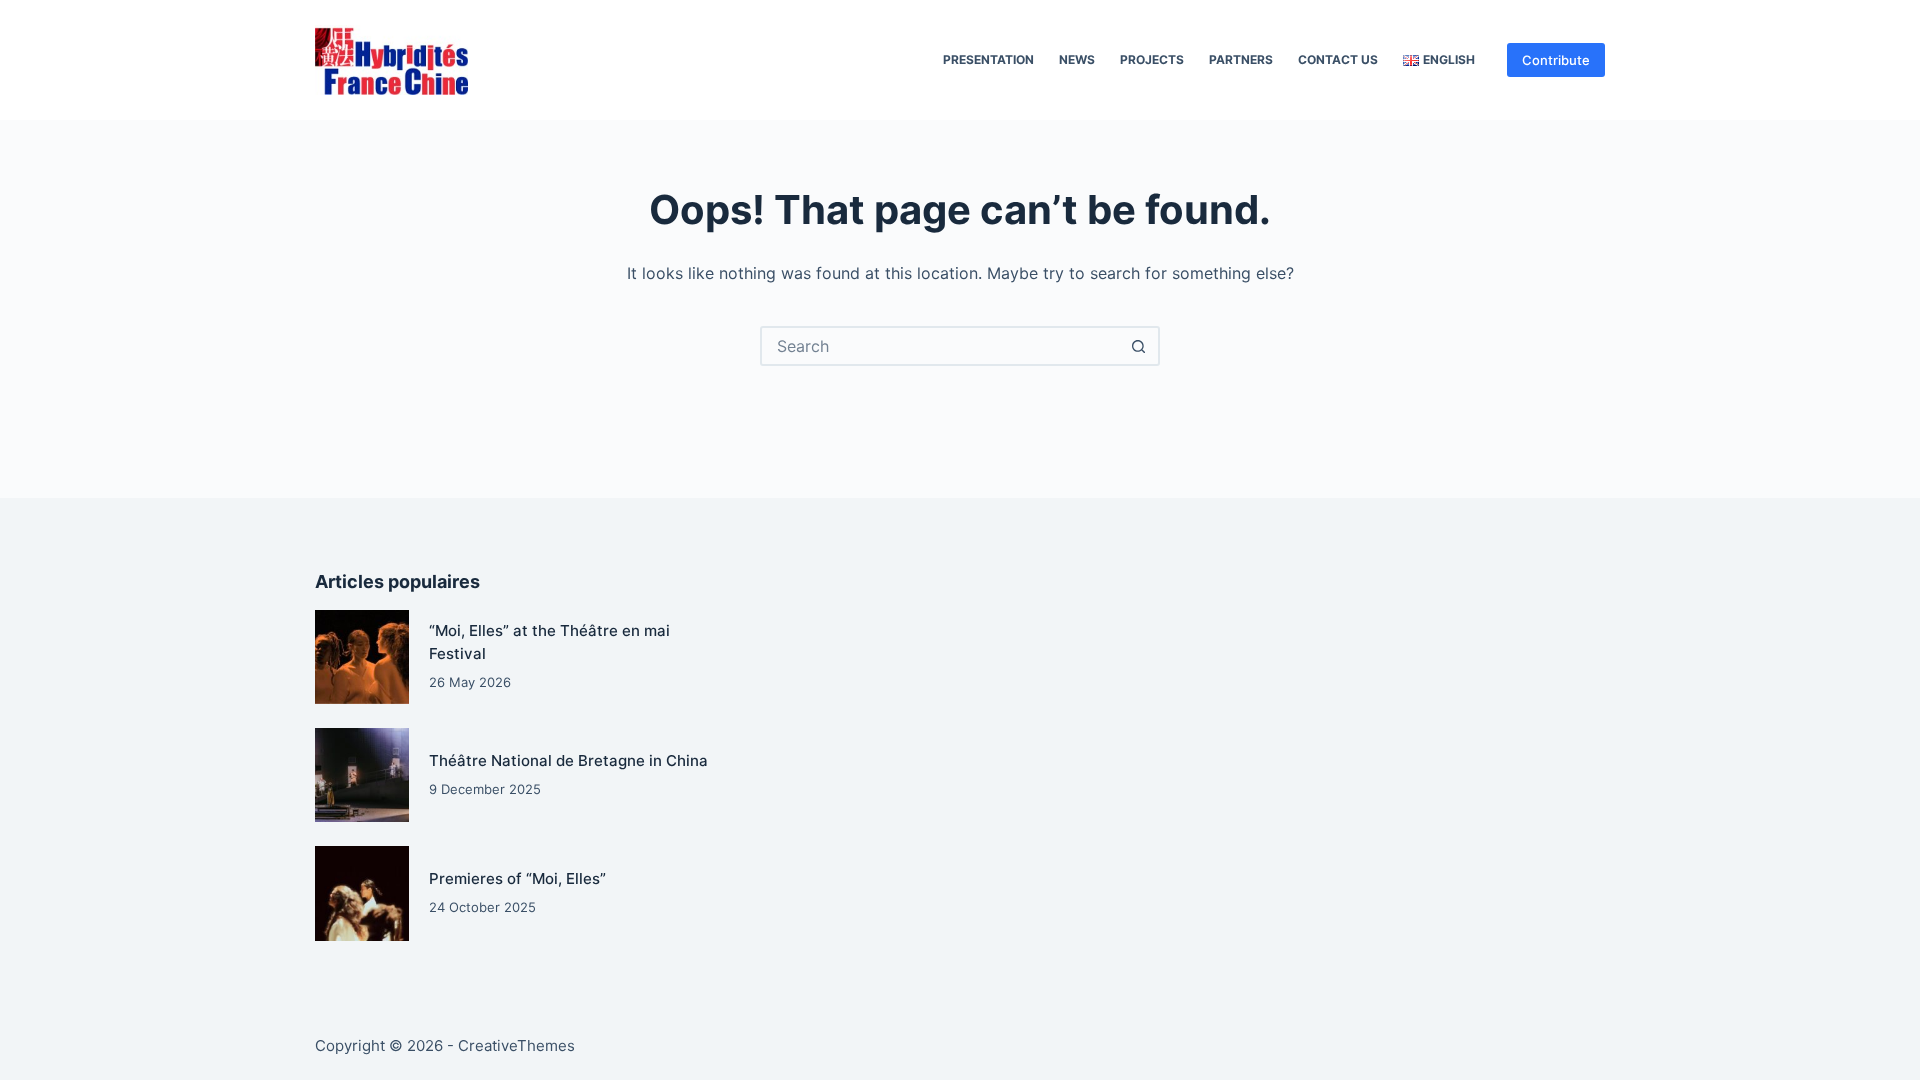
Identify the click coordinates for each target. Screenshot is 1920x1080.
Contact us (1338, 59)
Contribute (1556, 60)
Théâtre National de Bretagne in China (568, 760)
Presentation (988, 59)
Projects (1152, 59)
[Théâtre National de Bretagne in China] (362, 775)
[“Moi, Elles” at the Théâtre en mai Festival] (362, 657)
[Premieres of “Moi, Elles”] (362, 893)
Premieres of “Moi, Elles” (517, 878)
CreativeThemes (516, 1045)
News (1077, 59)
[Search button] (1138, 346)
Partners (1241, 59)
